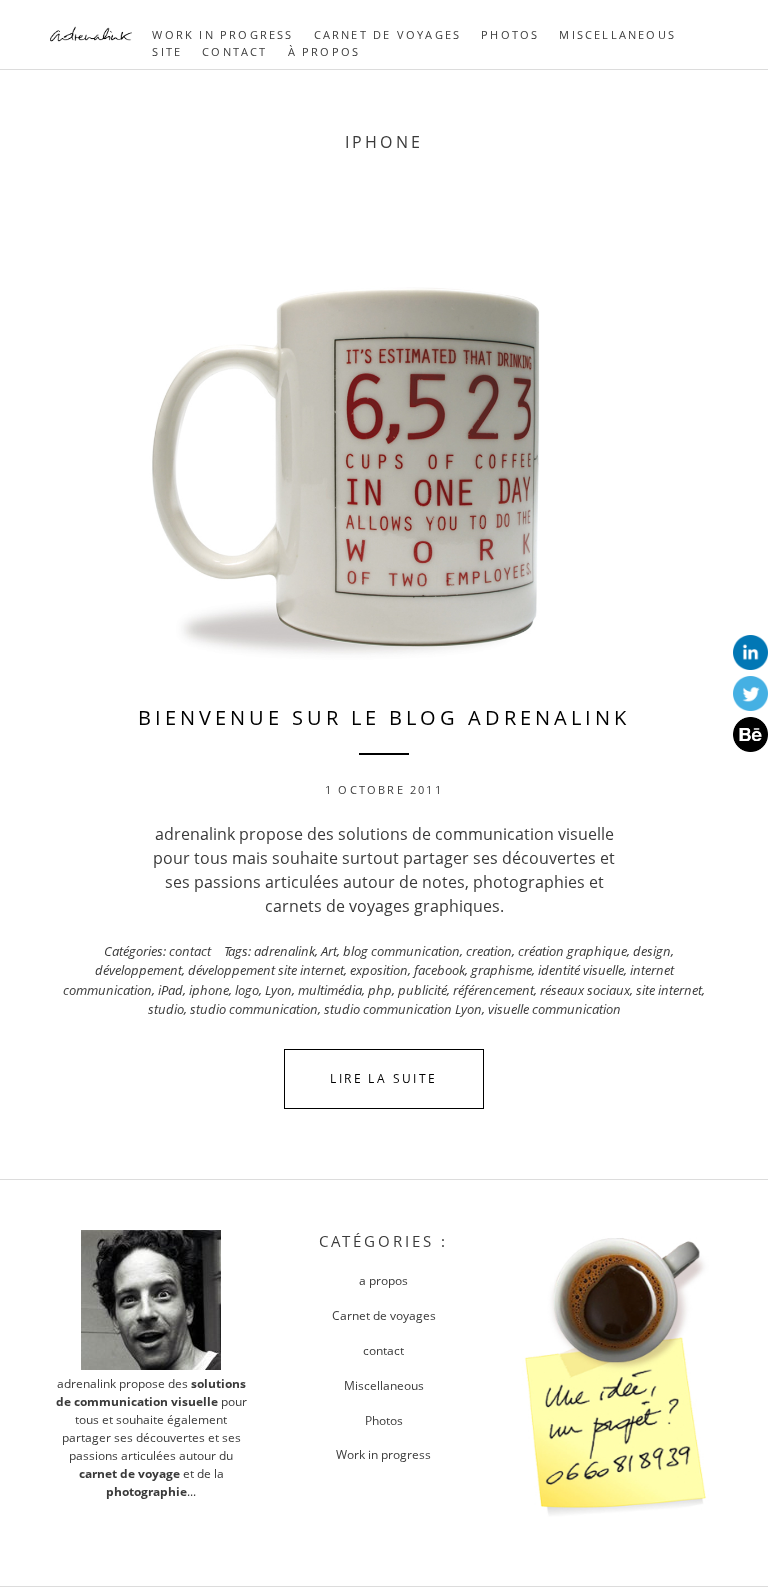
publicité (422, 990)
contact (190, 951)
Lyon (278, 990)
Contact (234, 51)
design (652, 951)
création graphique (572, 951)
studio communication (254, 1009)
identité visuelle (581, 970)
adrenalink (284, 951)
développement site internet (266, 970)
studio (166, 1009)
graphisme (501, 970)
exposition (379, 970)
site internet (669, 990)
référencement (493, 990)
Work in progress (222, 34)
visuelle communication (554, 1009)
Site (167, 51)
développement (138, 970)
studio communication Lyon (403, 1009)
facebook (439, 970)
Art (329, 951)
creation (489, 951)
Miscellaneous (617, 34)
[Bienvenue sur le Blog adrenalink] (384, 446)
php (380, 990)
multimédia (330, 990)
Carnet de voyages (387, 34)
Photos (510, 34)
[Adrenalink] (91, 44)
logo (247, 990)
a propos (383, 1280)
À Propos (324, 51)
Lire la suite (383, 1078)
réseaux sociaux (585, 990)
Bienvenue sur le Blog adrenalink (384, 717)
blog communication (401, 951)
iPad (170, 990)
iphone (209, 990)
